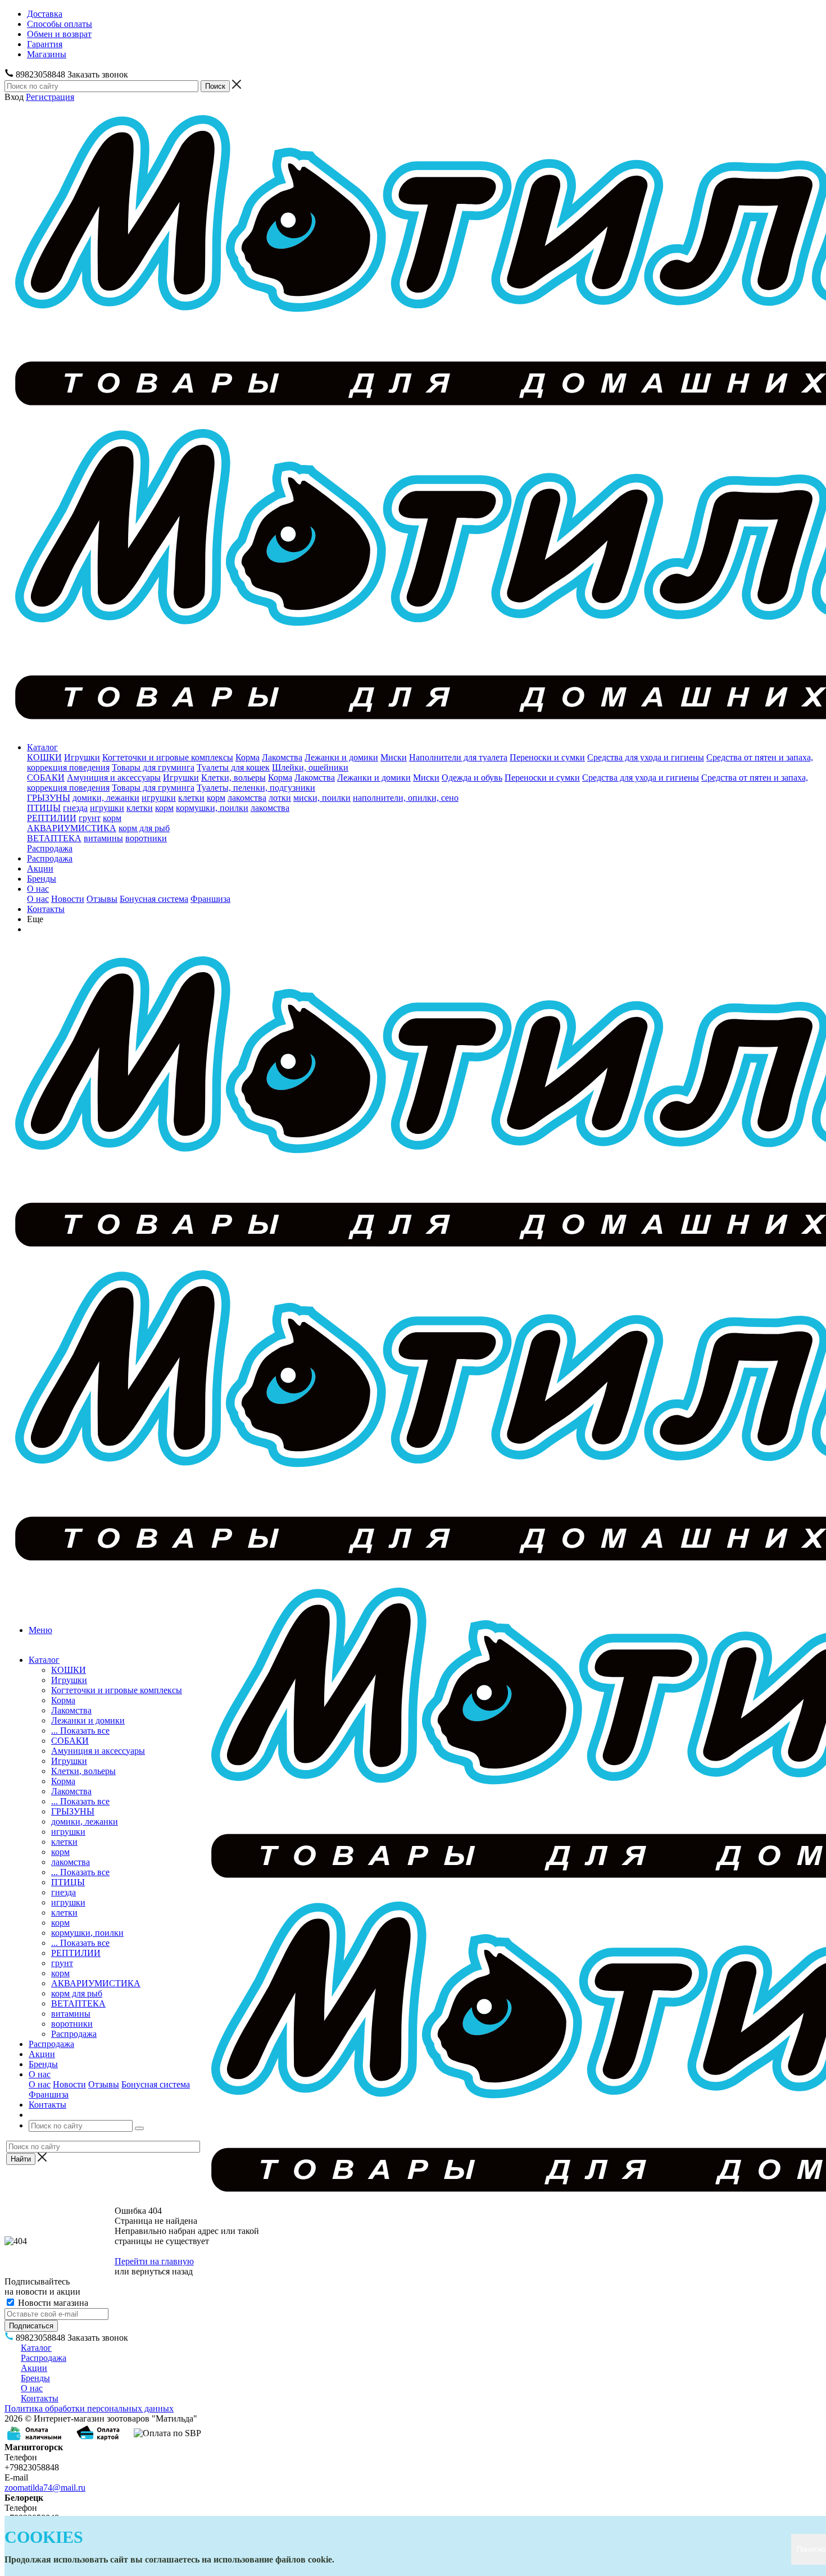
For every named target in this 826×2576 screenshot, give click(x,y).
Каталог (42, 747)
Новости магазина (52, 2303)
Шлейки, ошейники (310, 767)
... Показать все (80, 1731)
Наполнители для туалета (458, 757)
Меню (40, 1630)
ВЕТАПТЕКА (54, 838)
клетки (191, 798)
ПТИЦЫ (44, 808)
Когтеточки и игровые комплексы (168, 757)
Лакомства (282, 757)
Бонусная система (154, 899)
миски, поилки (322, 798)
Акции (40, 868)
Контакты (46, 909)
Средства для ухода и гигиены (646, 757)
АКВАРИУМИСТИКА (72, 828)
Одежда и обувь (472, 778)
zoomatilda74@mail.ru (45, 2488)
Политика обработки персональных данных (89, 2408)
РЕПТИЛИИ (52, 818)
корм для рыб (144, 828)
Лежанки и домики (341, 757)
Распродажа (50, 848)
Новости (68, 899)
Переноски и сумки (547, 757)
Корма (248, 757)
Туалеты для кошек (233, 767)
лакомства (247, 798)
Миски (394, 757)
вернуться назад (162, 2271)
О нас (38, 889)
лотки (280, 798)
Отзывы (102, 899)
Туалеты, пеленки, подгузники (256, 788)
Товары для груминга (153, 767)
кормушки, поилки (212, 808)
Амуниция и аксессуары (114, 778)
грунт (90, 818)
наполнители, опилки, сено (406, 798)
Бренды (42, 879)
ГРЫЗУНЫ (49, 798)
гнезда (75, 808)
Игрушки (82, 757)
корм (216, 798)
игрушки (159, 798)
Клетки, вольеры (233, 778)
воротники (146, 838)
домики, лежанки (106, 798)
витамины (103, 838)
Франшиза (210, 899)
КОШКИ (44, 757)
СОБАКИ (46, 778)
